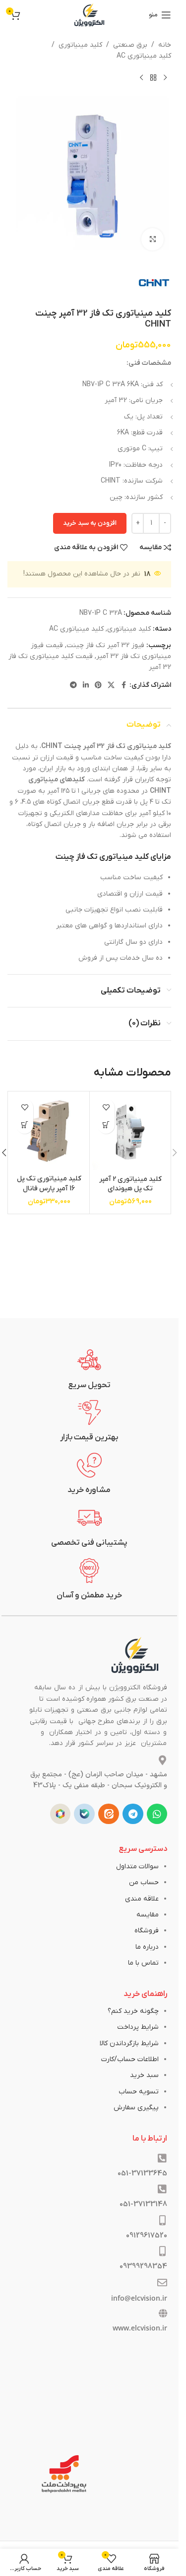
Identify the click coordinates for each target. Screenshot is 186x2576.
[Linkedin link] (86, 686)
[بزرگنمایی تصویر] (153, 239)
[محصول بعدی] (141, 78)
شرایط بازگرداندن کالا (129, 2043)
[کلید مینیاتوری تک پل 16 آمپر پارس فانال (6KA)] (49, 1132)
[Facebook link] (124, 686)
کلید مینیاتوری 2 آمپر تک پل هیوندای (130, 1184)
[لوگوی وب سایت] (89, 15)
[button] (106, 1125)
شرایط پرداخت (138, 2027)
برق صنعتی (130, 45)
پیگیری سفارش (136, 2108)
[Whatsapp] (157, 1814)
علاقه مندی (142, 1899)
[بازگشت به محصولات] (153, 78)
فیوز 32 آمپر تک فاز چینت (105, 645)
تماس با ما (143, 1963)
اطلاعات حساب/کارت (130, 2059)
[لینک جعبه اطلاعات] (90, 1369)
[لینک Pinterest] (98, 686)
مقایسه (148, 1915)
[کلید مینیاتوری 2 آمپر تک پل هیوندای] (130, 1132)
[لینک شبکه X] (111, 686)
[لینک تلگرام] (73, 686)
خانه (165, 45)
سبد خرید (144, 2075)
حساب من (144, 1882)
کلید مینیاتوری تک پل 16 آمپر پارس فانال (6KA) (49, 1188)
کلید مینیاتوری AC (144, 56)
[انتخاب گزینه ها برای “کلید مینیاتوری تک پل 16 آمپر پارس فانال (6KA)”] (25, 1125)
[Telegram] (133, 1814)
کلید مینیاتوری (80, 45)
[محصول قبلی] (165, 78)
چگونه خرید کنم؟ (133, 2011)
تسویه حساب (139, 2092)
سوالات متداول (137, 1867)
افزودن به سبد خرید (90, 523)
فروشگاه (147, 1931)
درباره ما (147, 1947)
